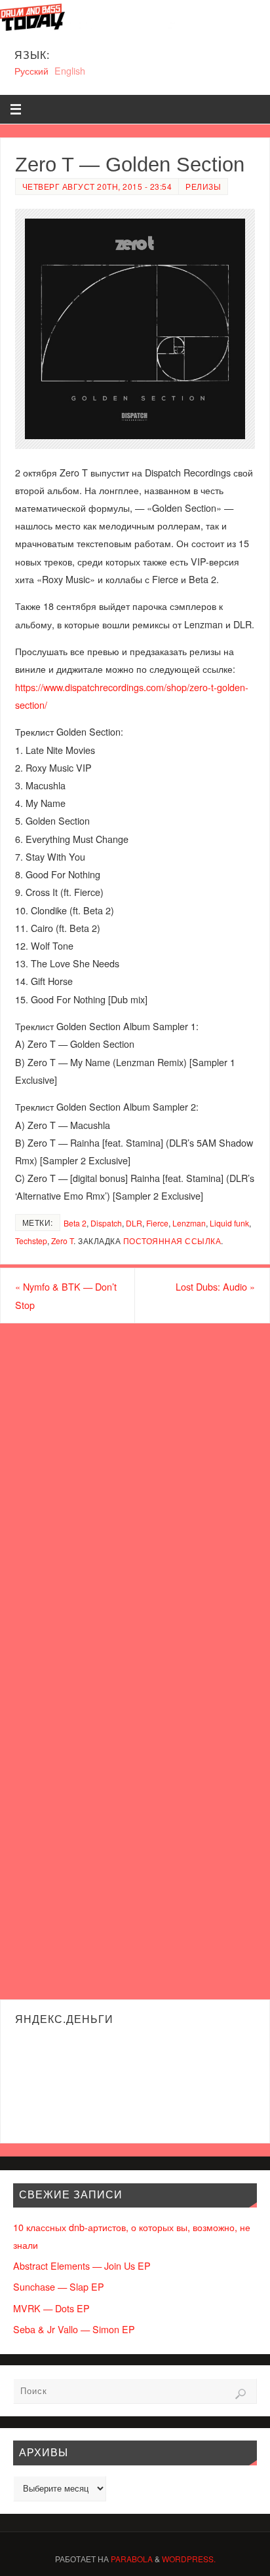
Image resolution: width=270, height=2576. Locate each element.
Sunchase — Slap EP (59, 2286)
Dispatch (106, 1223)
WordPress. (189, 2559)
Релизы (203, 186)
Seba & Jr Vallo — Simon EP (74, 2329)
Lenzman (189, 1223)
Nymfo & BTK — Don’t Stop (66, 1295)
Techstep (31, 1241)
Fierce (157, 1223)
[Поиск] (241, 2394)
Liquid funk (229, 1223)
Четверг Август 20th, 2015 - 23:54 (97, 186)
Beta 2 (75, 1223)
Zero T (62, 1241)
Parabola (132, 2559)
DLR (134, 1223)
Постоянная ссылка (172, 1241)
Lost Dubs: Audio (215, 1286)
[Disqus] (135, 1491)
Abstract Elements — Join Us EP (82, 2265)
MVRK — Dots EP (51, 2308)
